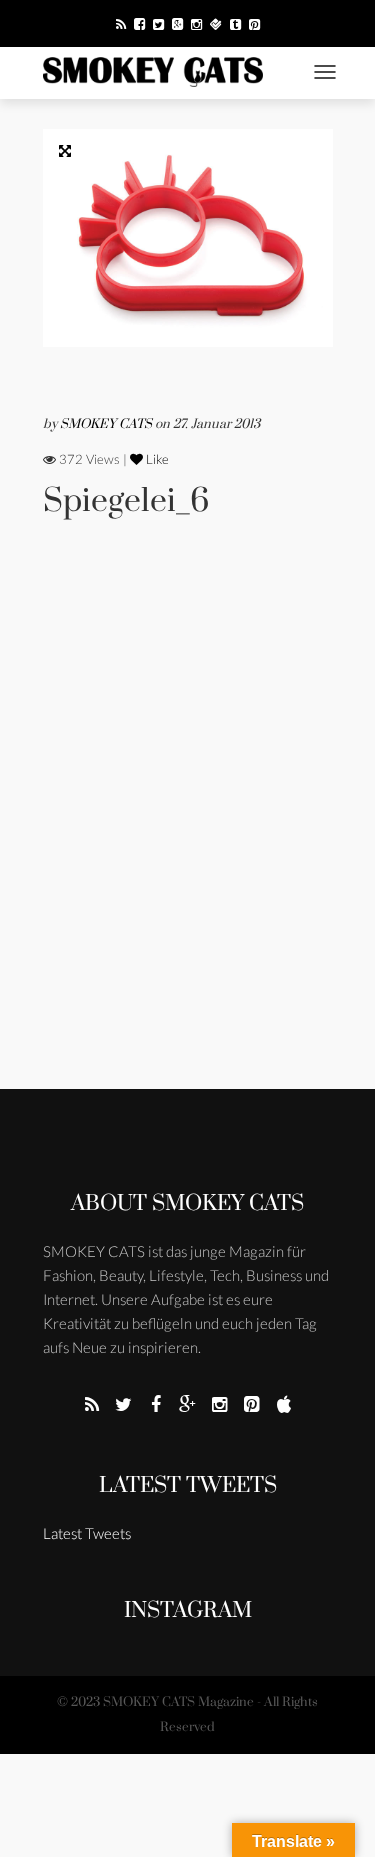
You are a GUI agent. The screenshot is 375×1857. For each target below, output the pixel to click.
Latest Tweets (188, 1485)
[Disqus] (188, 831)
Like (156, 459)
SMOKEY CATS (107, 424)
